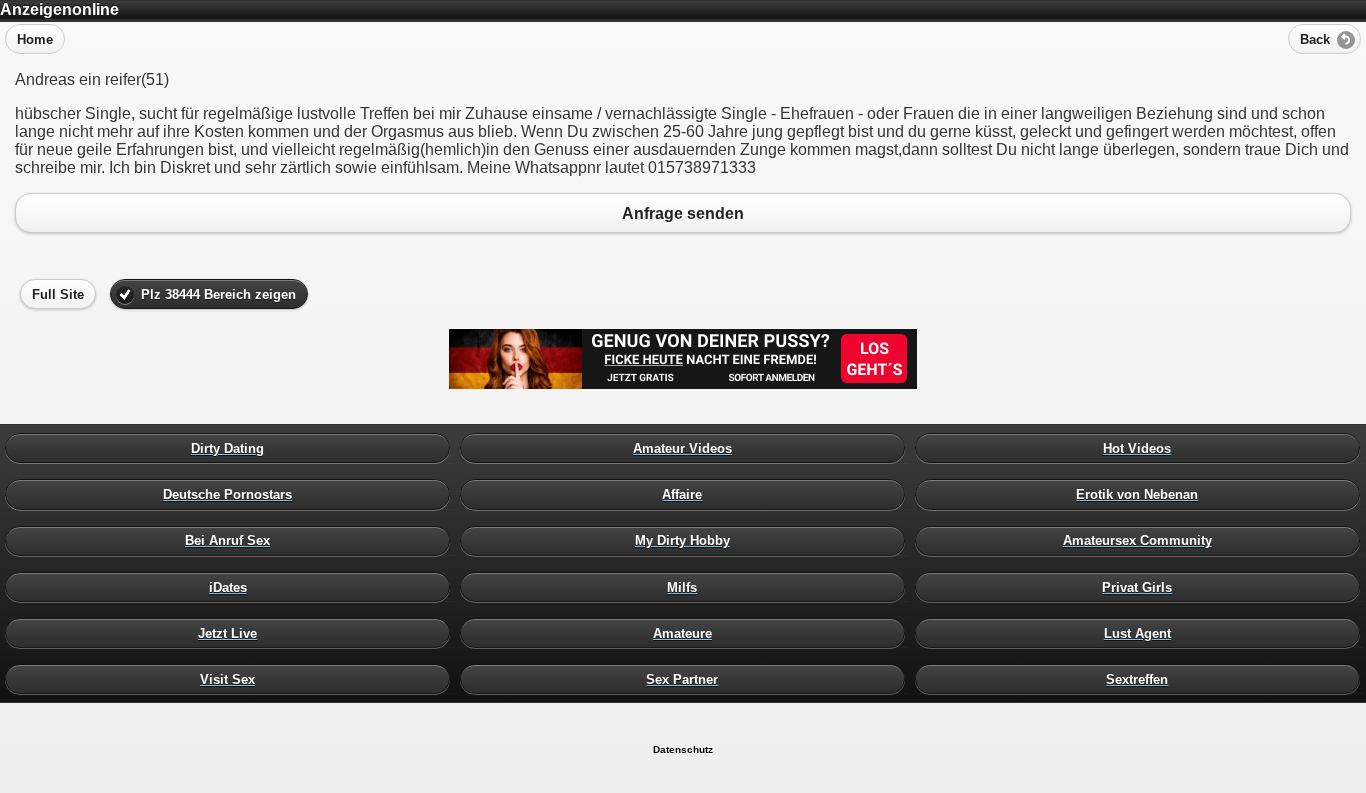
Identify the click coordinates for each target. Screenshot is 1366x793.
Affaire (687, 495)
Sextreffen (1142, 679)
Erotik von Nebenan (1142, 495)
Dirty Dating (232, 449)
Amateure (687, 633)
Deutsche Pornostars (232, 495)
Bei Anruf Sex (232, 541)
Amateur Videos (687, 449)
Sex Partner (687, 679)
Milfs (687, 587)
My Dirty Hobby (687, 541)
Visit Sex (232, 679)
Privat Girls (1142, 587)
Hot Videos (1142, 449)
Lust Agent (1142, 633)
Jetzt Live (232, 633)
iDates (232, 587)
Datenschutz (683, 749)
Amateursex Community (1142, 541)
